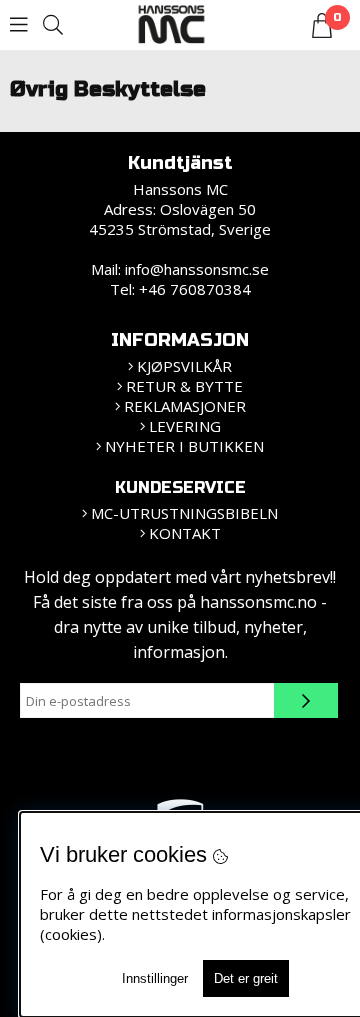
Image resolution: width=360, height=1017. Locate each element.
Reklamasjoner (185, 406)
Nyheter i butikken (184, 446)
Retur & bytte (184, 386)
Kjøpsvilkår (184, 366)
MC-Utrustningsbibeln (184, 513)
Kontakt (185, 533)
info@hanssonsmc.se (197, 269)
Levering (185, 426)
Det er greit (246, 978)
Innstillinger (155, 978)
